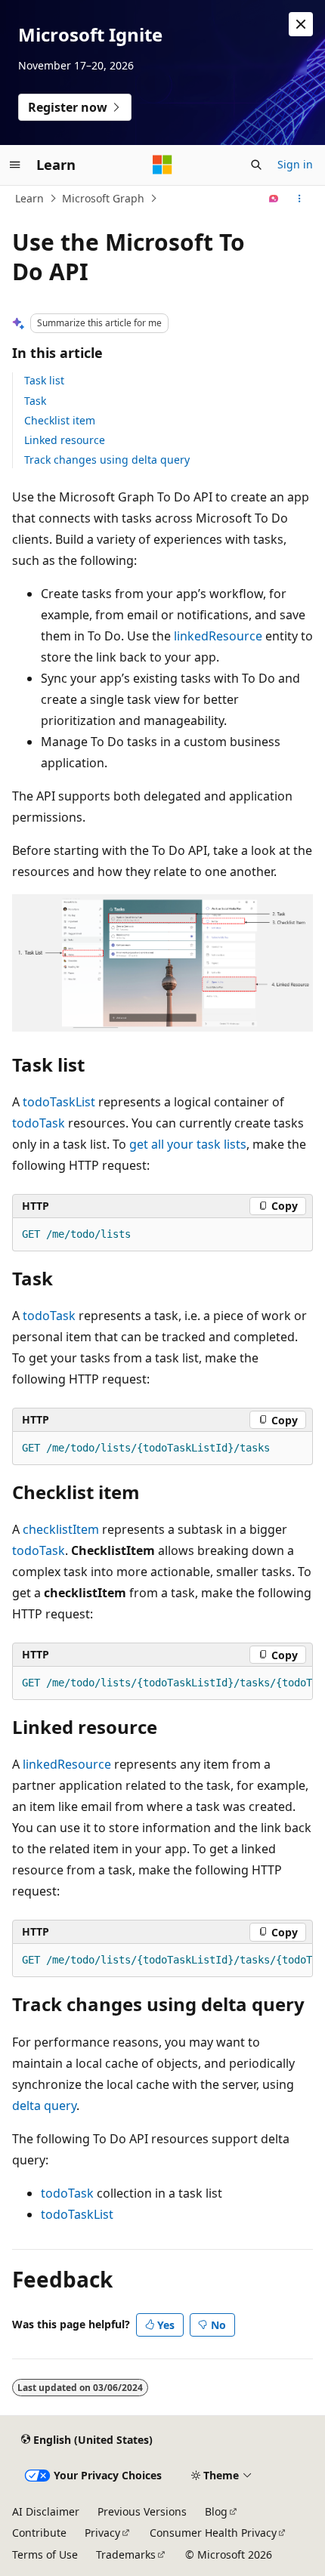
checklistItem (61, 1529)
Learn (29, 198)
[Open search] (256, 165)
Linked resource (65, 440)
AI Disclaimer (46, 2511)
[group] (162, 1683)
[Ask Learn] (274, 199)
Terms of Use (45, 2554)
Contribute (39, 2533)
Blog (216, 2511)
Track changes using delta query (107, 460)
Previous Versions (142, 2511)
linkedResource (218, 636)
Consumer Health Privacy (213, 2533)
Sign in (295, 164)
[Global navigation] (15, 165)
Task (35, 401)
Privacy (102, 2533)
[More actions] (300, 199)
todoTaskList (59, 1102)
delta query (44, 2106)
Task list (44, 380)
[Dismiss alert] (301, 24)
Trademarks (126, 2554)
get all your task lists (188, 1144)
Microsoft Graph (103, 198)
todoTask (39, 1123)
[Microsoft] (162, 165)
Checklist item (60, 420)
